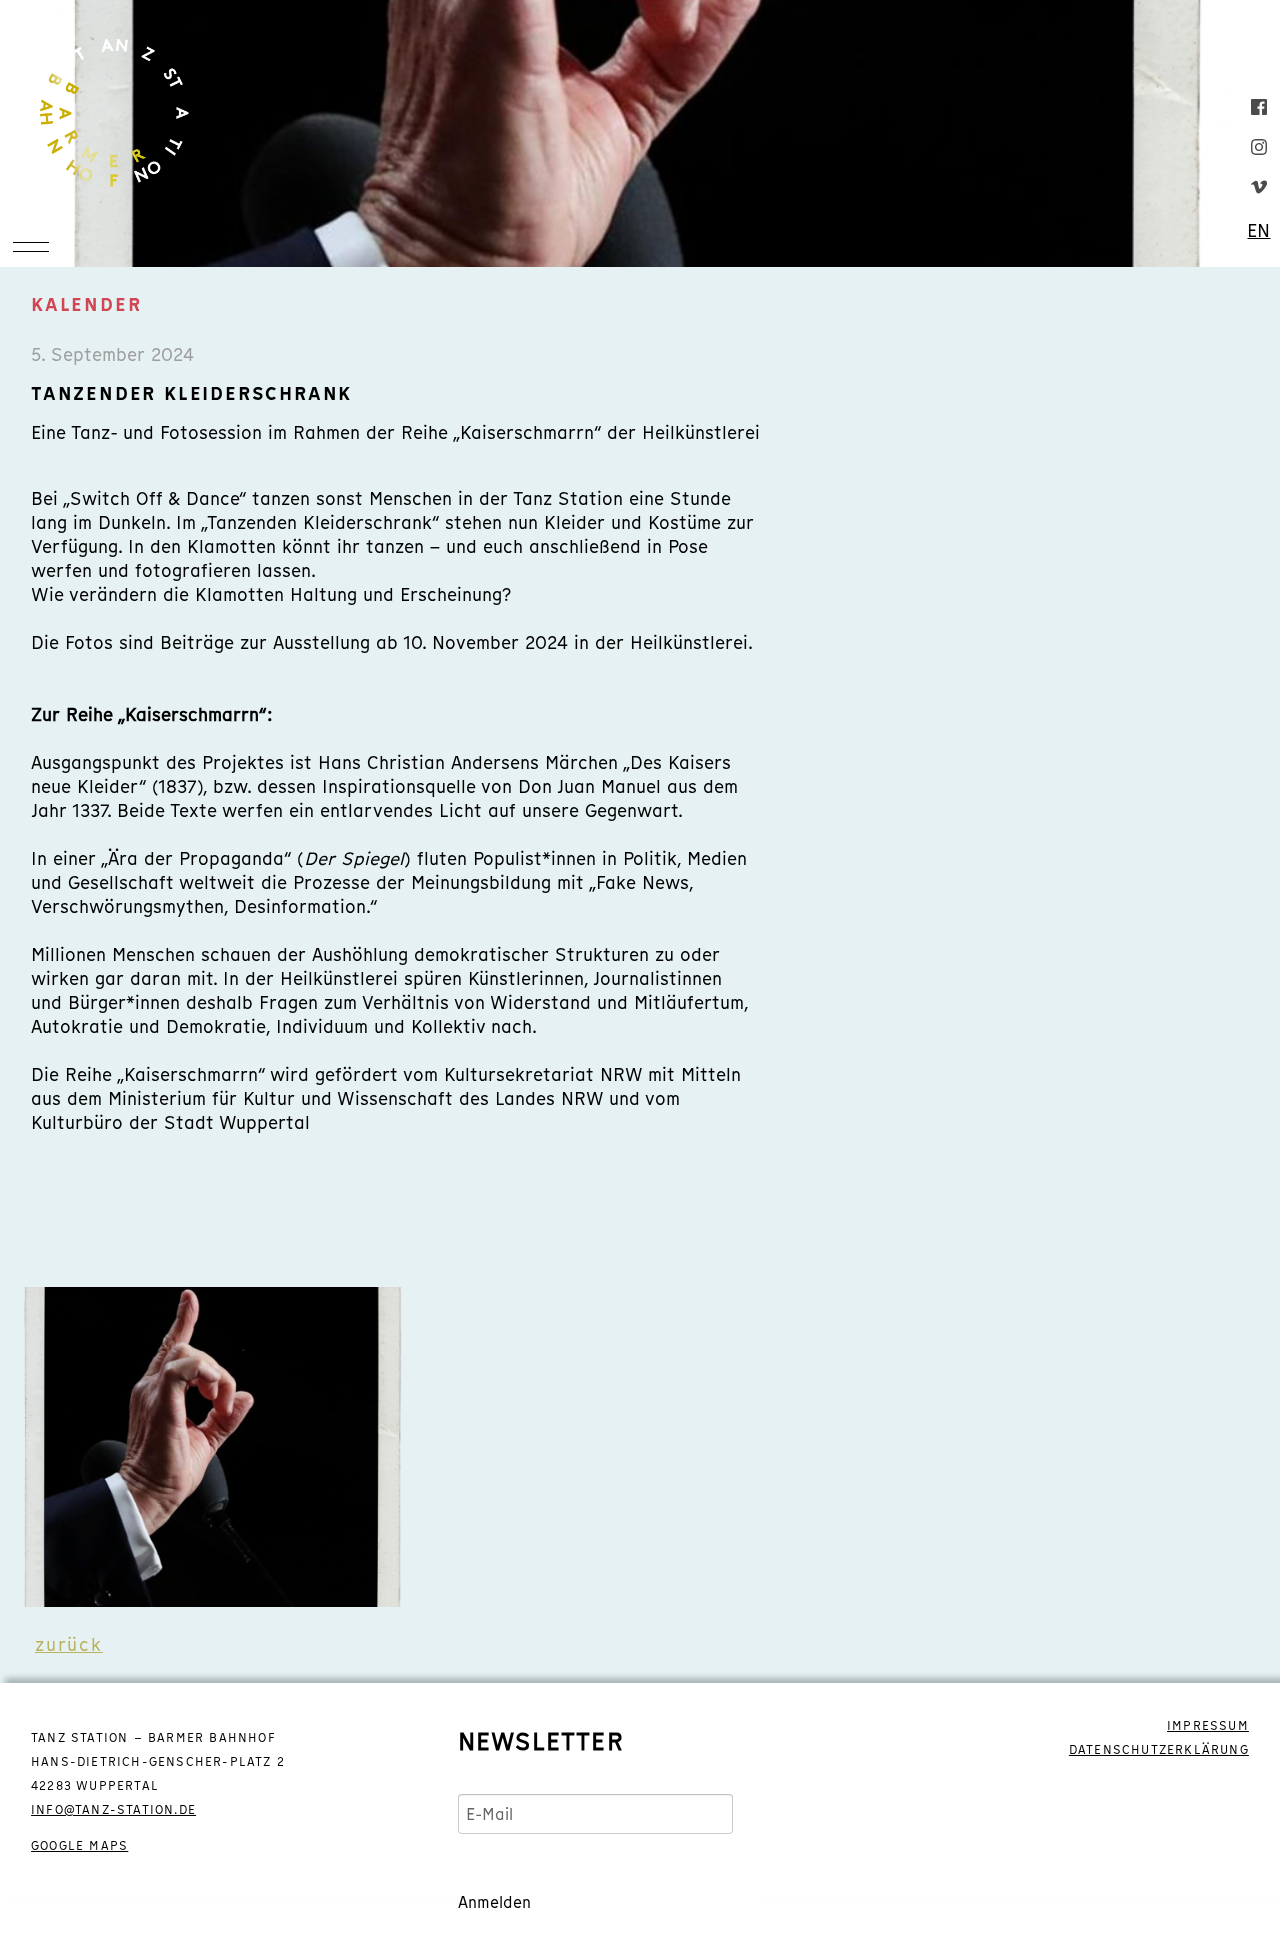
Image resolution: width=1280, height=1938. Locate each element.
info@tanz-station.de (113, 1810)
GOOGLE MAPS (79, 1846)
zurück (69, 1644)
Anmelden (494, 1902)
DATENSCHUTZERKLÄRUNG (1159, 1750)
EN (1258, 231)
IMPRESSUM (1208, 1726)
